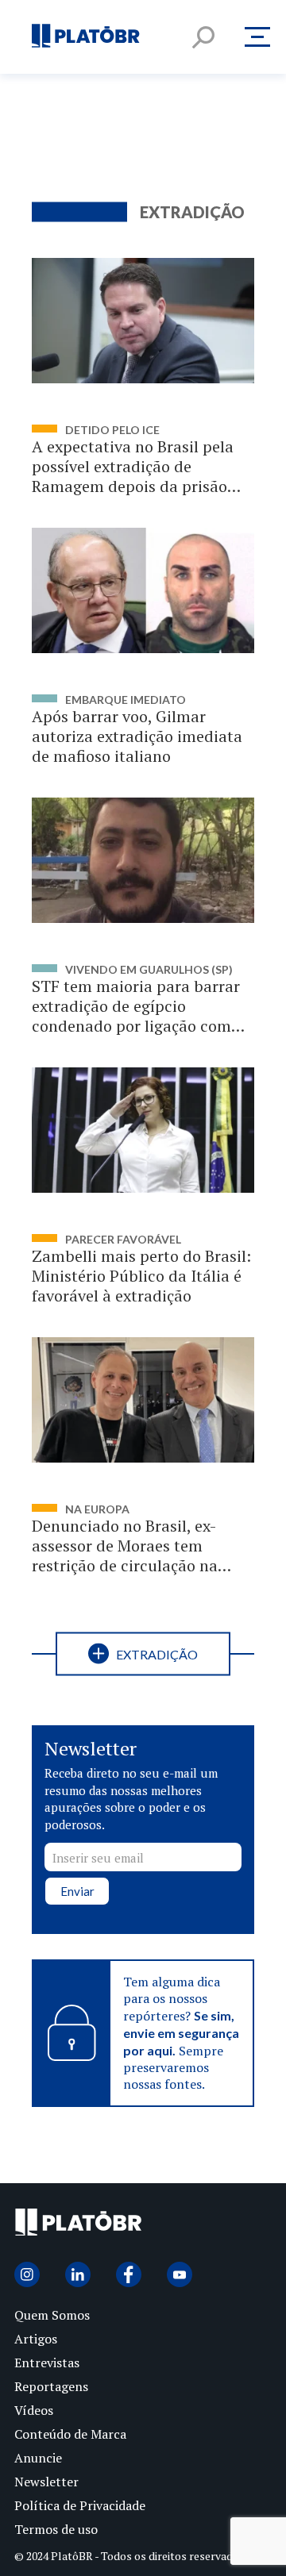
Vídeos (34, 2410)
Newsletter (46, 2482)
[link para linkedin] (78, 2274)
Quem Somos (52, 2315)
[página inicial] (86, 37)
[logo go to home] (79, 2226)
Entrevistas (47, 2363)
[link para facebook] (129, 2274)
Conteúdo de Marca (70, 2434)
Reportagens (51, 2386)
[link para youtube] (180, 2274)
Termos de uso (56, 2529)
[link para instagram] (27, 2274)
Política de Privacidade (80, 2505)
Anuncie (38, 2458)
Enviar (77, 1891)
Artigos (36, 2339)
